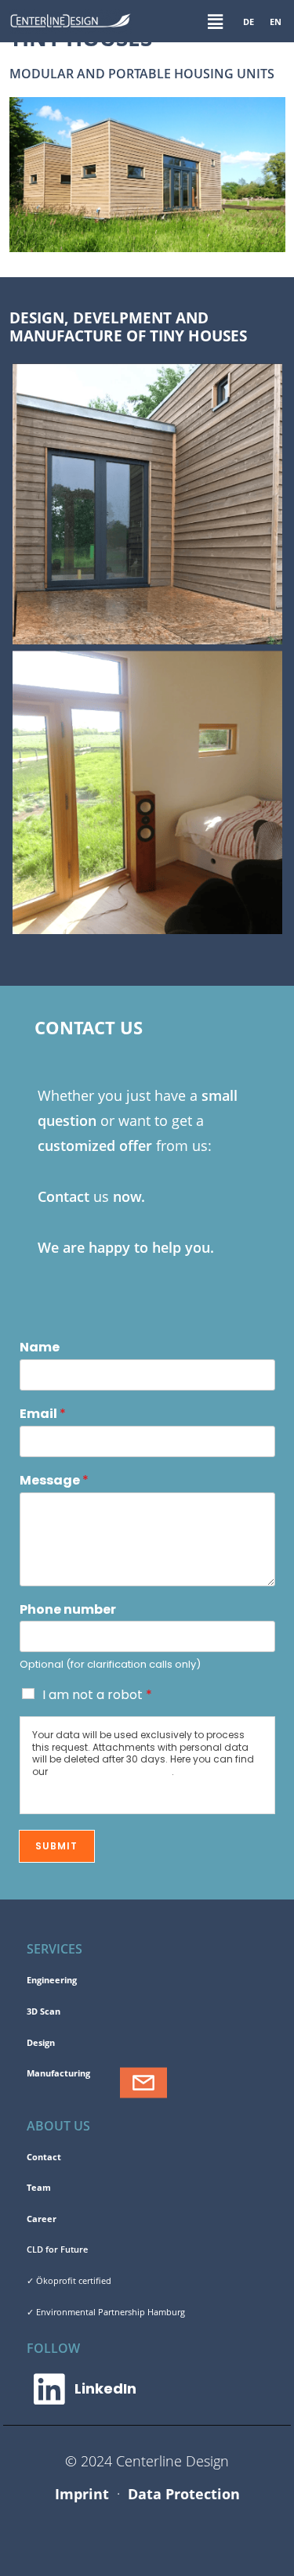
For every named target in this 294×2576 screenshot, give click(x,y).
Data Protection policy (111, 1771)
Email (43, 1414)
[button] (215, 21)
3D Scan (44, 2011)
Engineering (52, 1980)
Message (54, 1481)
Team (39, 2187)
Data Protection (184, 2494)
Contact (44, 2157)
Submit (57, 1846)
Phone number (68, 1610)
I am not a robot (97, 1695)
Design (41, 2042)
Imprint (82, 2494)
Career (42, 2219)
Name (40, 1348)
